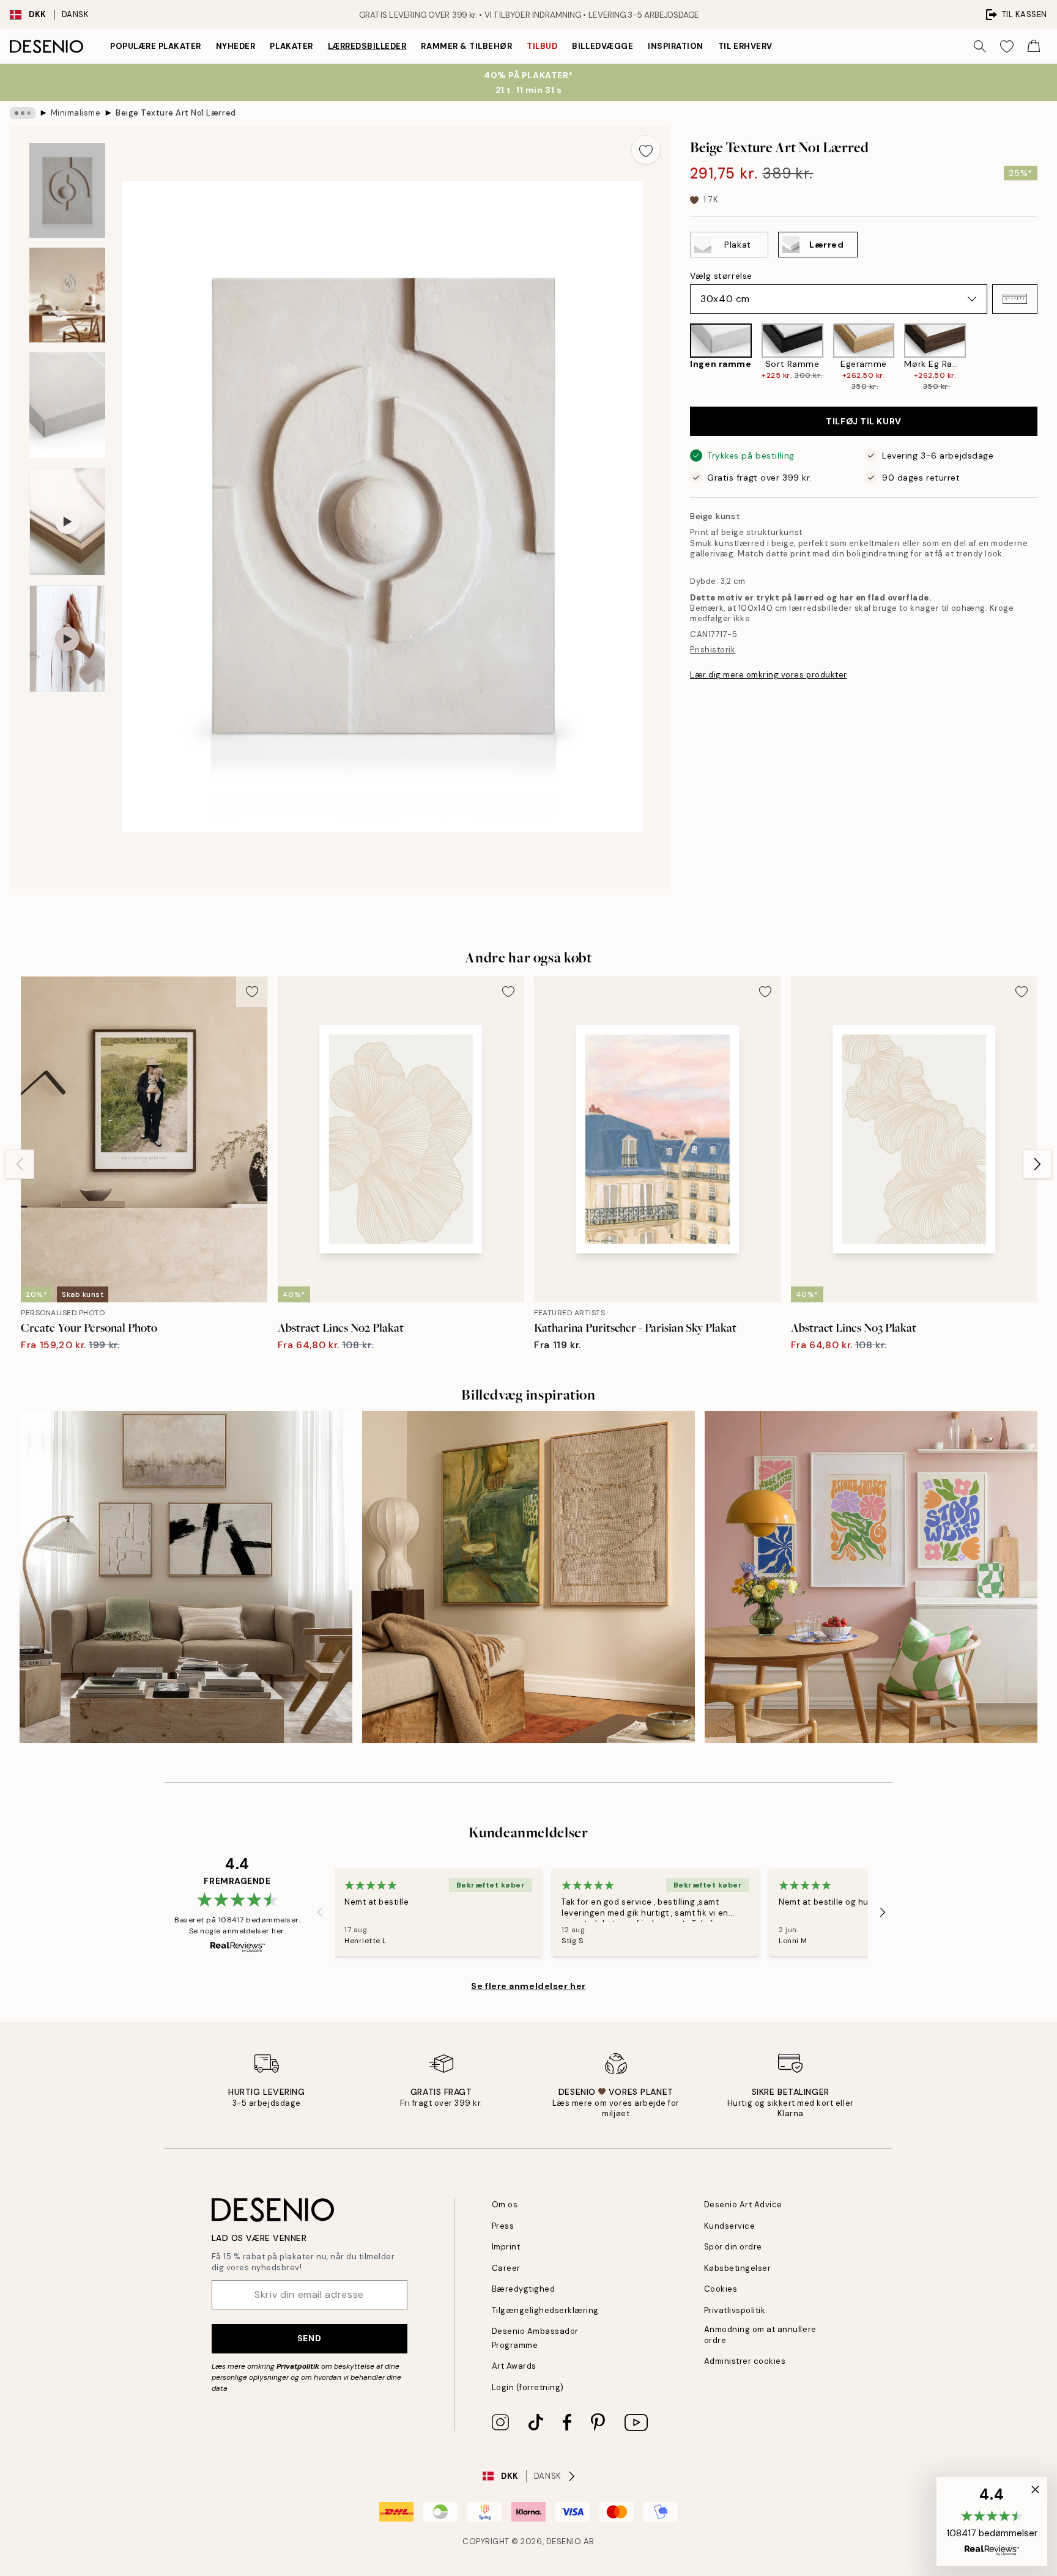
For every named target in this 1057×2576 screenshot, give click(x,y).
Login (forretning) (528, 2387)
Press (503, 2226)
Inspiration (676, 46)
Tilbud (542, 46)
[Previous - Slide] (680, 358)
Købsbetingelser (738, 2268)
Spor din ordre (733, 2247)
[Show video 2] (67, 639)
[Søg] (980, 46)
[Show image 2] (67, 295)
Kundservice (730, 2226)
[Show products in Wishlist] (1007, 46)
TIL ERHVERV (745, 46)
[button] (1015, 299)
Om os (505, 2205)
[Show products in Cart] (1034, 46)
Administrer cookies (745, 2361)
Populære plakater (156, 46)
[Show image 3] (67, 405)
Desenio (564, 2541)
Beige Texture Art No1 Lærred (176, 113)
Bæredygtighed (524, 2289)
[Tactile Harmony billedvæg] (528, 1578)
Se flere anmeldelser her (528, 1986)
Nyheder (236, 46)
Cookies (721, 2289)
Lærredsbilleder (367, 46)
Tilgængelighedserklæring (545, 2310)
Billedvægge (603, 46)
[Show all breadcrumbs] (23, 113)
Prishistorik (713, 650)
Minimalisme (76, 113)
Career (506, 2268)
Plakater (291, 46)
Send (309, 2338)
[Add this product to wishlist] (646, 150)
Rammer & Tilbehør (466, 46)
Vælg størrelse (721, 276)
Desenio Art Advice (743, 2205)
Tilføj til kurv (863, 421)
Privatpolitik (298, 2366)
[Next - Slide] (1047, 358)
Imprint (506, 2247)
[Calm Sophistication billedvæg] (186, 1578)
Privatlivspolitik (735, 2310)
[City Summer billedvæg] (871, 1578)
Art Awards (514, 2366)
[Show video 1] (67, 522)
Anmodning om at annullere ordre (760, 2334)
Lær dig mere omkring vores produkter (769, 675)
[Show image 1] (67, 190)
